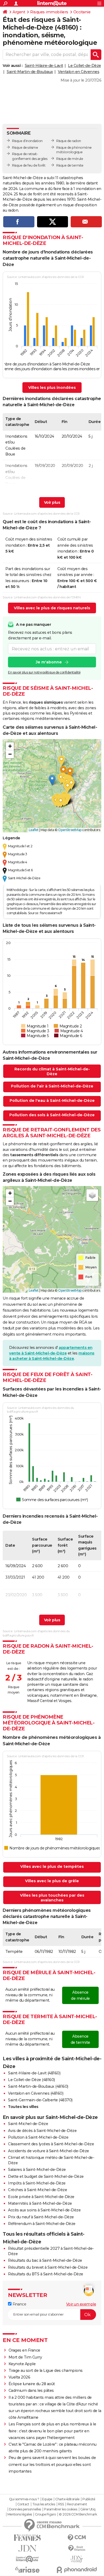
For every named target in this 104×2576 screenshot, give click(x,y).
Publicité (89, 2499)
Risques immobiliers (49, 12)
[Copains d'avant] (27, 2559)
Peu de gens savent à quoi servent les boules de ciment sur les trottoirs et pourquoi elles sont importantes (52, 2464)
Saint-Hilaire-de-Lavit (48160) (34, 2073)
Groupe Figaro (45, 2514)
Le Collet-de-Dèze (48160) (31, 2080)
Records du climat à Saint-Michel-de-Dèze (52, 1071)
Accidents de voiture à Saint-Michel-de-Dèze (49, 2151)
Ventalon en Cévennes (79, 72)
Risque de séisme (25, 148)
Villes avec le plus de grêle (52, 1881)
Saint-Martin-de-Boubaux (30, 72)
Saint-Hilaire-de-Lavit (44, 66)
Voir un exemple (81, 2304)
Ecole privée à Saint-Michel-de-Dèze (41, 2197)
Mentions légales (20, 2514)
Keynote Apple (22, 2364)
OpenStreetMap (70, 830)
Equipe (47, 2499)
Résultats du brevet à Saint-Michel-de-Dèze (48, 2267)
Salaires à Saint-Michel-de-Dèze (37, 2170)
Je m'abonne (49, 662)
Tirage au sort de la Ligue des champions (46, 2371)
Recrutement (77, 2504)
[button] (52, 780)
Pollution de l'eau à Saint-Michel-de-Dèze (52, 1100)
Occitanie (82, 12)
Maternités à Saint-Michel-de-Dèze (40, 2203)
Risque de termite (70, 165)
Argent (19, 12)
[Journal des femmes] (27, 2538)
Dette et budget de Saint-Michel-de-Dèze (46, 2176)
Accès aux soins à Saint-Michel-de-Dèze (44, 2210)
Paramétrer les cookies (61, 2509)
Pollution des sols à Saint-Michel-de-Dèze (52, 1115)
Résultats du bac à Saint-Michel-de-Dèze (45, 2260)
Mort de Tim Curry (25, 2357)
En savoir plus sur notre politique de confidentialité (44, 672)
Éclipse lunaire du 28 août (32, 2384)
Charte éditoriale (67, 2499)
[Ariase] (27, 2570)
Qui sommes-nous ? (24, 2499)
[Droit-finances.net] (77, 2548)
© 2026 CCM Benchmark (78, 2514)
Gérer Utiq (88, 2509)
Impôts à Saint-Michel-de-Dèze (37, 2183)
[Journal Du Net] (27, 2548)
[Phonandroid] (77, 2570)
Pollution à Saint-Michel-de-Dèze (38, 2137)
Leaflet (34, 830)
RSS (61, 2504)
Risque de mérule (70, 159)
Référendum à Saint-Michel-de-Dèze (42, 2224)
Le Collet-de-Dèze (85, 66)
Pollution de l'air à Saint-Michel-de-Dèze (52, 1086)
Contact (23, 2504)
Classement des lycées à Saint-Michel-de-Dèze (51, 2144)
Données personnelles (25, 2509)
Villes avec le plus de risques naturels (52, 608)
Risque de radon (69, 141)
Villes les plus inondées (52, 388)
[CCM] (77, 2538)
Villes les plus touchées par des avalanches (52, 1898)
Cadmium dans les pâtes (31, 2390)
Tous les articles (44, 2504)
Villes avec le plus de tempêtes (52, 1867)
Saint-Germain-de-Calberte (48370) (40, 2100)
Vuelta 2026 (19, 2377)
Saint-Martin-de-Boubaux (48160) (38, 2086)
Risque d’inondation (27, 141)
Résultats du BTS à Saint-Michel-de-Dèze (46, 2274)
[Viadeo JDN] (77, 2559)
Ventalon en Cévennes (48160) (36, 2093)
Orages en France (24, 2350)
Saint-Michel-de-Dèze (28, 2124)
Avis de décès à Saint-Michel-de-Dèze (42, 2131)
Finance (19, 2304)
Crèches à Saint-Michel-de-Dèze (37, 2190)
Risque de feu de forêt (29, 165)
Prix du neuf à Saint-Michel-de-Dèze (41, 2217)
